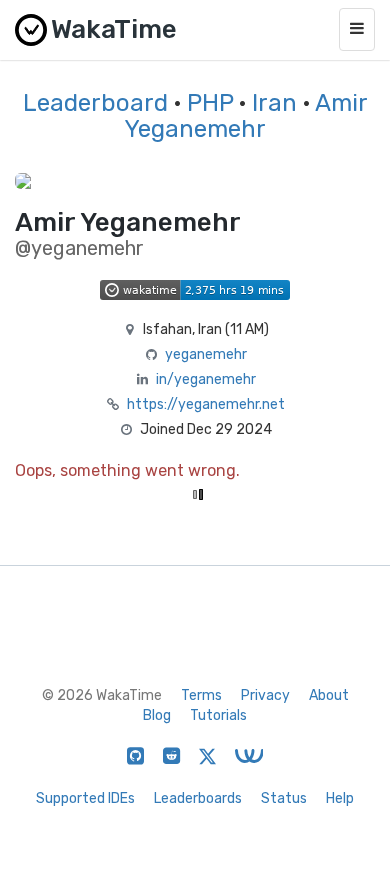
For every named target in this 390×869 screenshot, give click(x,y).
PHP (210, 103)
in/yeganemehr (206, 379)
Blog (157, 715)
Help (340, 798)
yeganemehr (206, 354)
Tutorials (218, 715)
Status (284, 798)
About (329, 695)
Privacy (265, 695)
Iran (274, 103)
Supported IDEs (85, 798)
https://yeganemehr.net (206, 404)
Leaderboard (95, 103)
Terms (201, 695)
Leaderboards (198, 798)
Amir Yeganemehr (246, 116)
